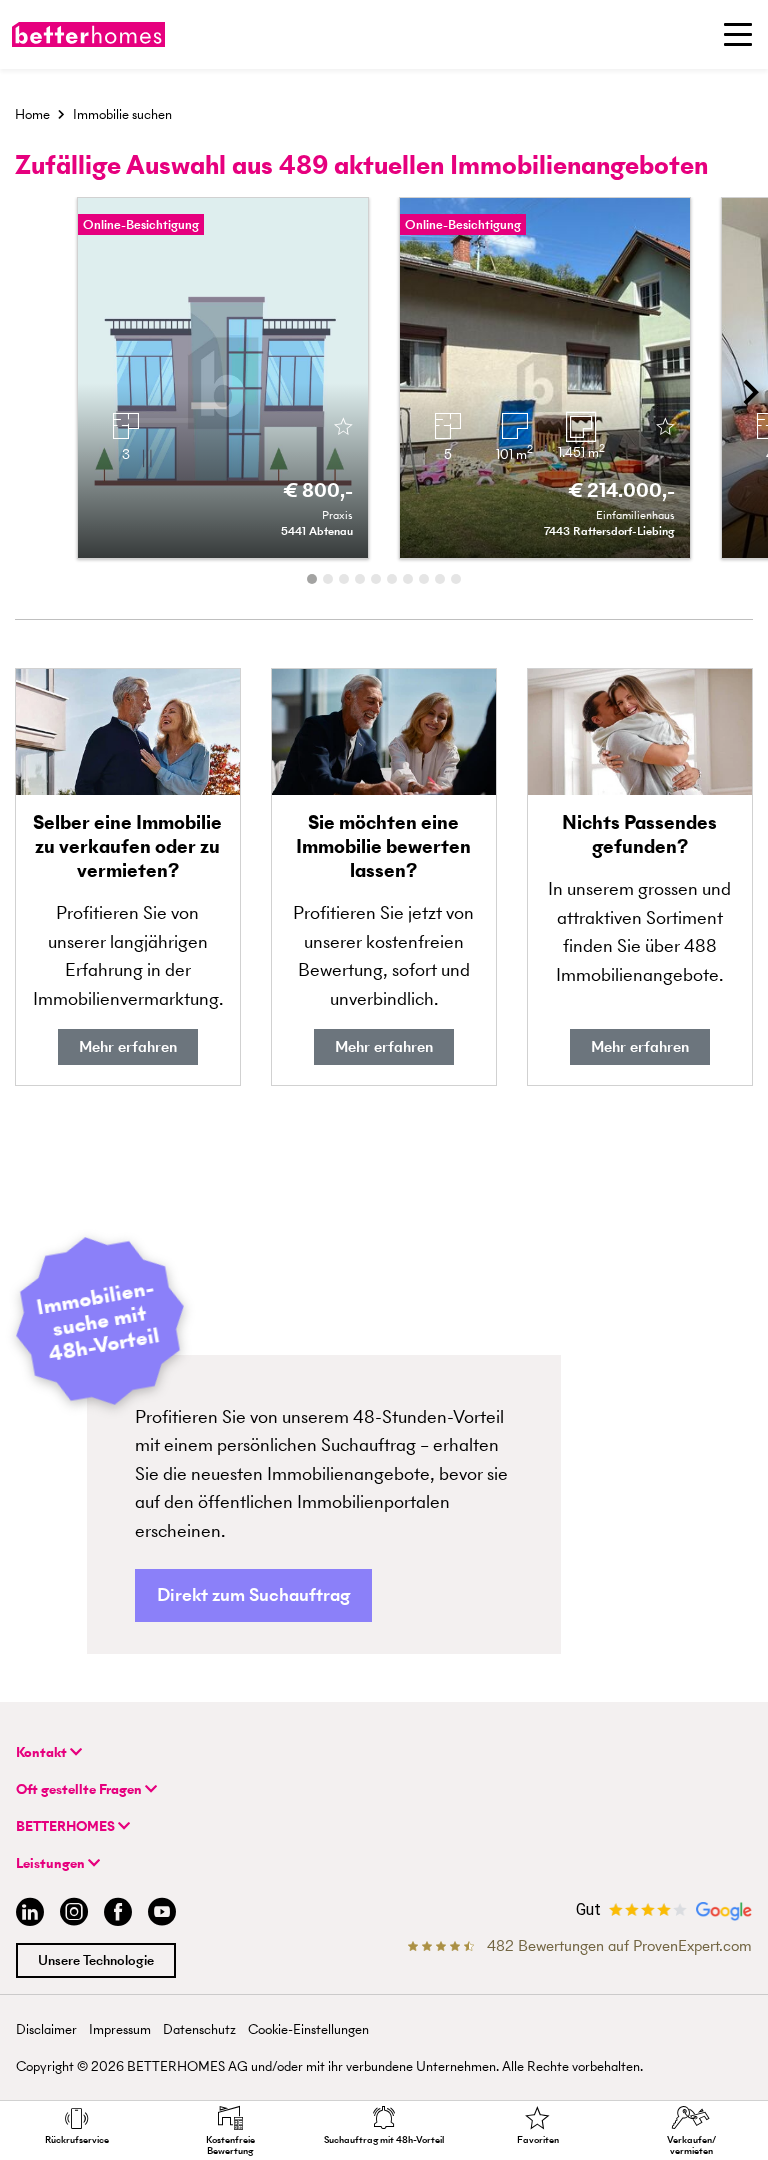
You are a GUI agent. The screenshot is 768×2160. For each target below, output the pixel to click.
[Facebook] (118, 1914)
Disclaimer (46, 2029)
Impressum (120, 2029)
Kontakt (43, 1752)
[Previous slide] (19, 392)
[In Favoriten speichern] (343, 428)
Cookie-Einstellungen (308, 2029)
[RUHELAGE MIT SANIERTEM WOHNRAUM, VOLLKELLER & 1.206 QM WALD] (545, 378)
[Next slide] (749, 392)
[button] (253, 1595)
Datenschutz (199, 2029)
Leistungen (52, 1863)
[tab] (312, 579)
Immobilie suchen (122, 114)
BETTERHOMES (67, 1826)
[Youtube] (162, 1914)
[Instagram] (74, 1914)
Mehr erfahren (128, 1046)
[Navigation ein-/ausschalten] (738, 34)
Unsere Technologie (96, 1960)
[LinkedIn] (26, 1914)
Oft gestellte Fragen (80, 1789)
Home (32, 114)
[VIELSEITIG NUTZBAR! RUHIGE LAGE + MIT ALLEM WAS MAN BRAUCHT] (223, 378)
